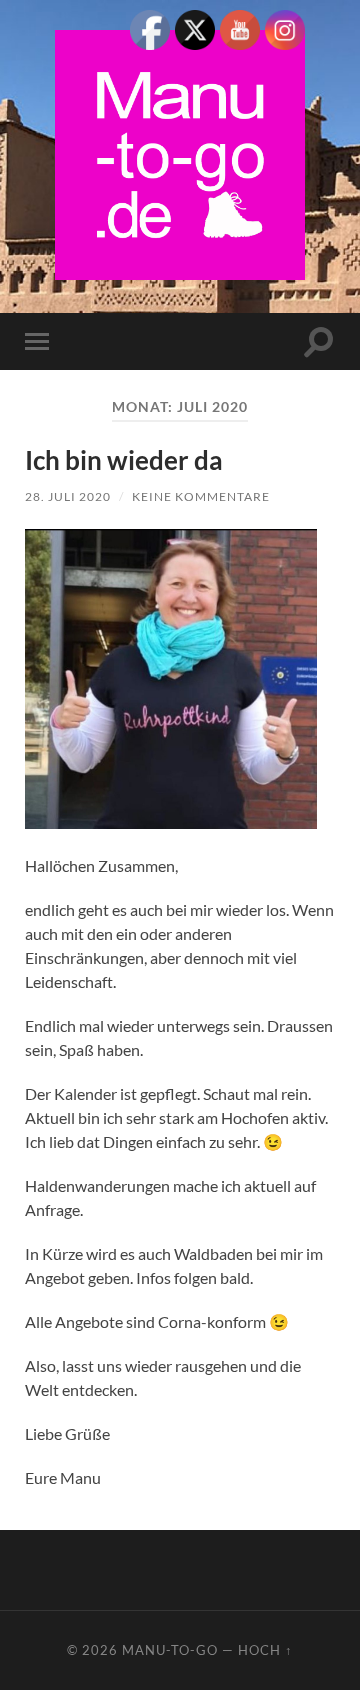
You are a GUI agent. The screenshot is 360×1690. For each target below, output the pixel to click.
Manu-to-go (170, 1650)
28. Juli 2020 (68, 496)
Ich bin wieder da (124, 460)
